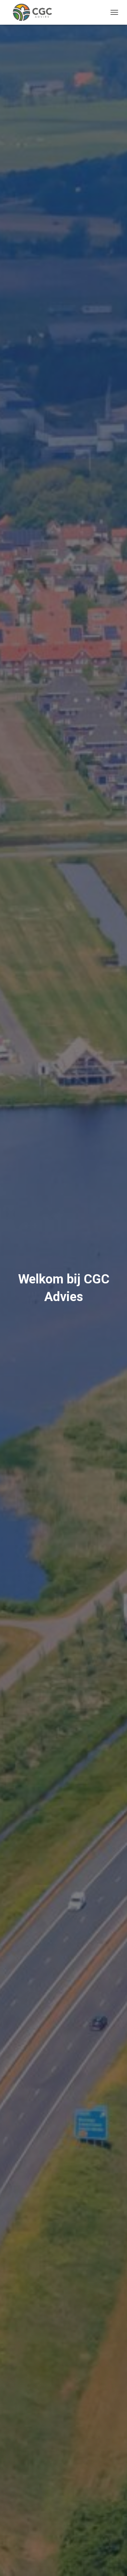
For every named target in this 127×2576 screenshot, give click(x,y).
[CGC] (35, 12)
